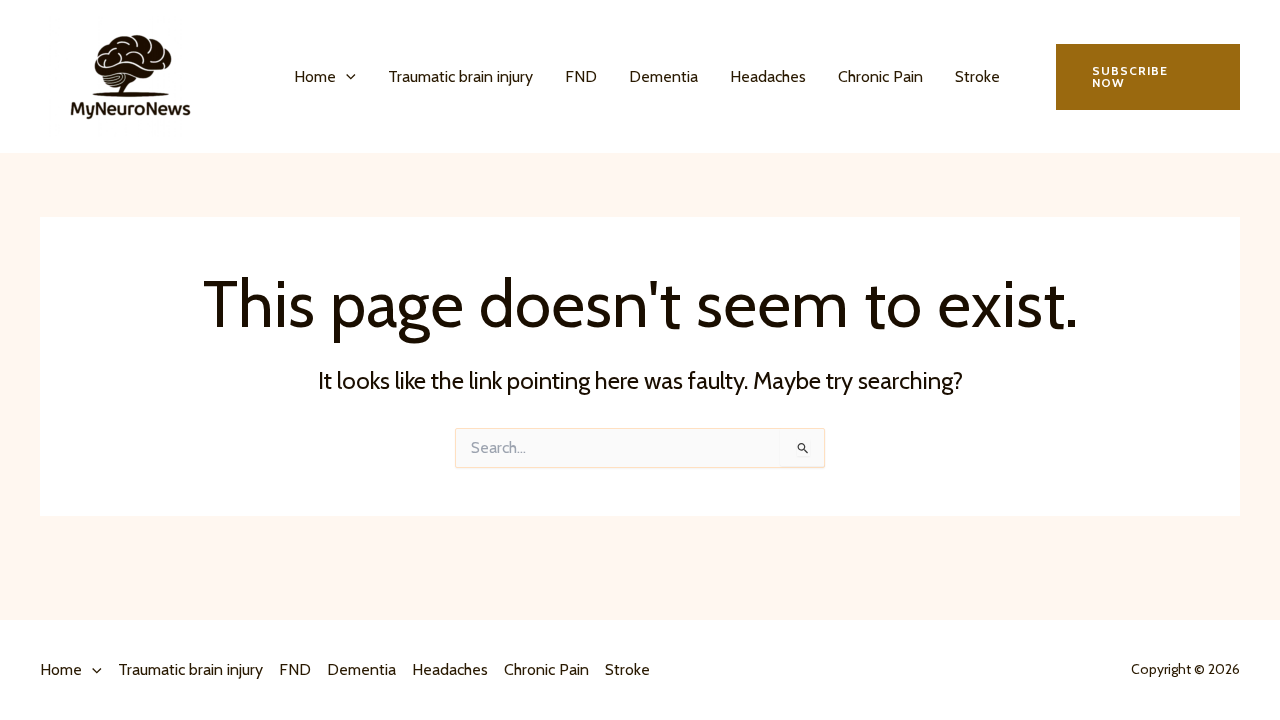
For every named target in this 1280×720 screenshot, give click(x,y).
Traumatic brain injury (460, 76)
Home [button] (315, 76)
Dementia (663, 76)
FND (581, 76)
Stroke (977, 76)
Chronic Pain (880, 76)
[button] (346, 77)
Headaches (768, 76)
